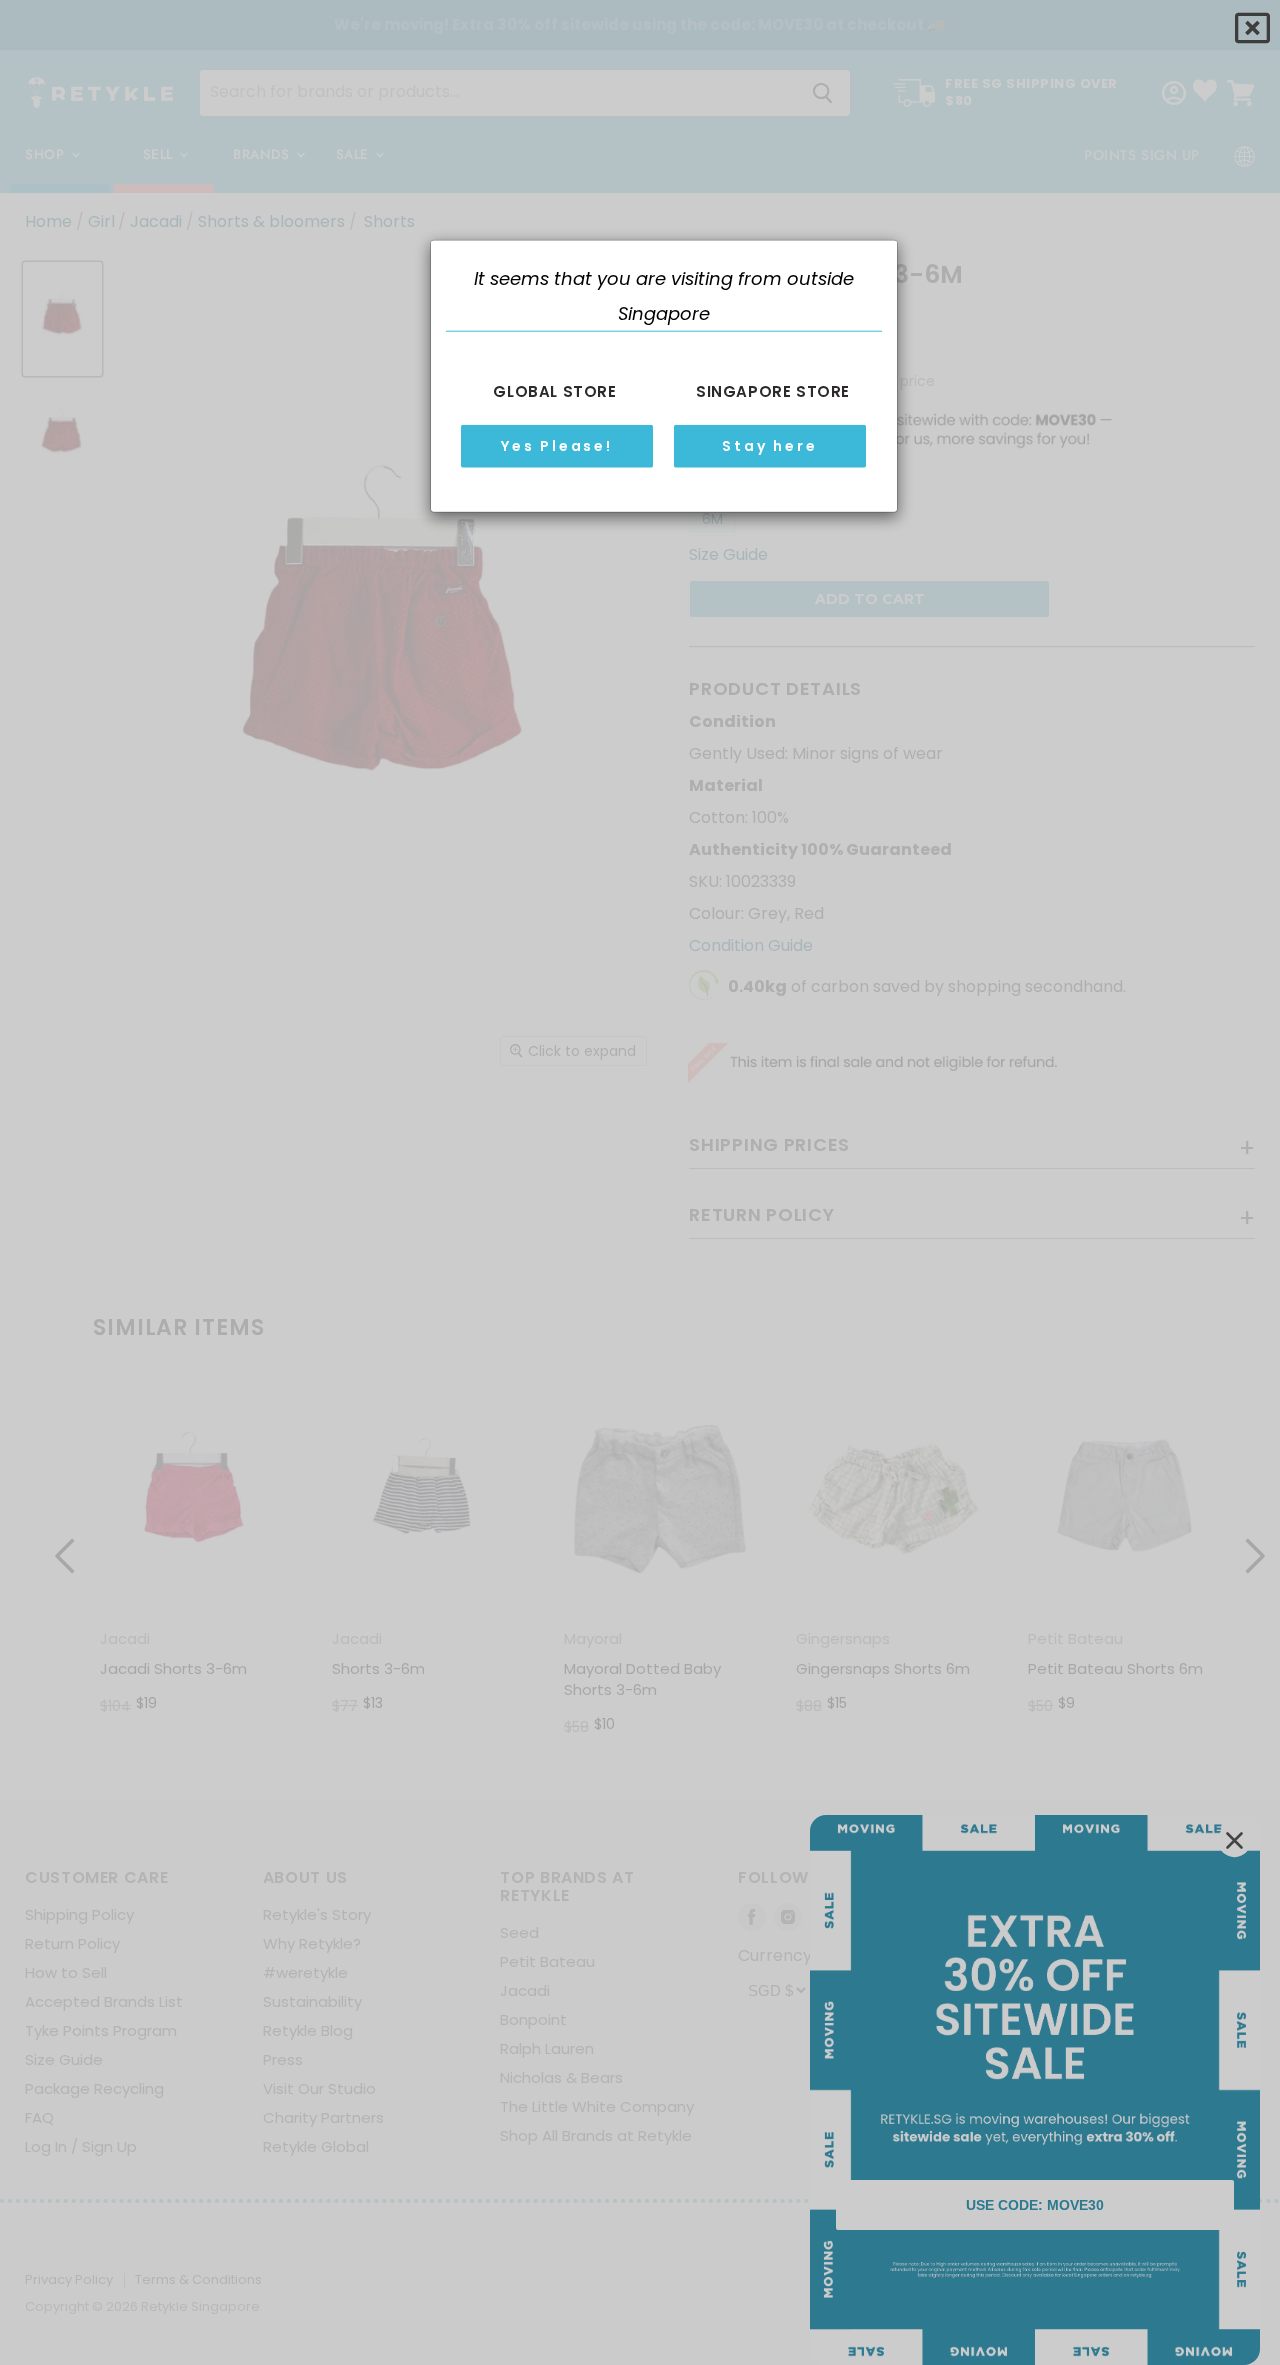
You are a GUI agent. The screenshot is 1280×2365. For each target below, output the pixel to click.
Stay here (769, 445)
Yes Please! (557, 445)
